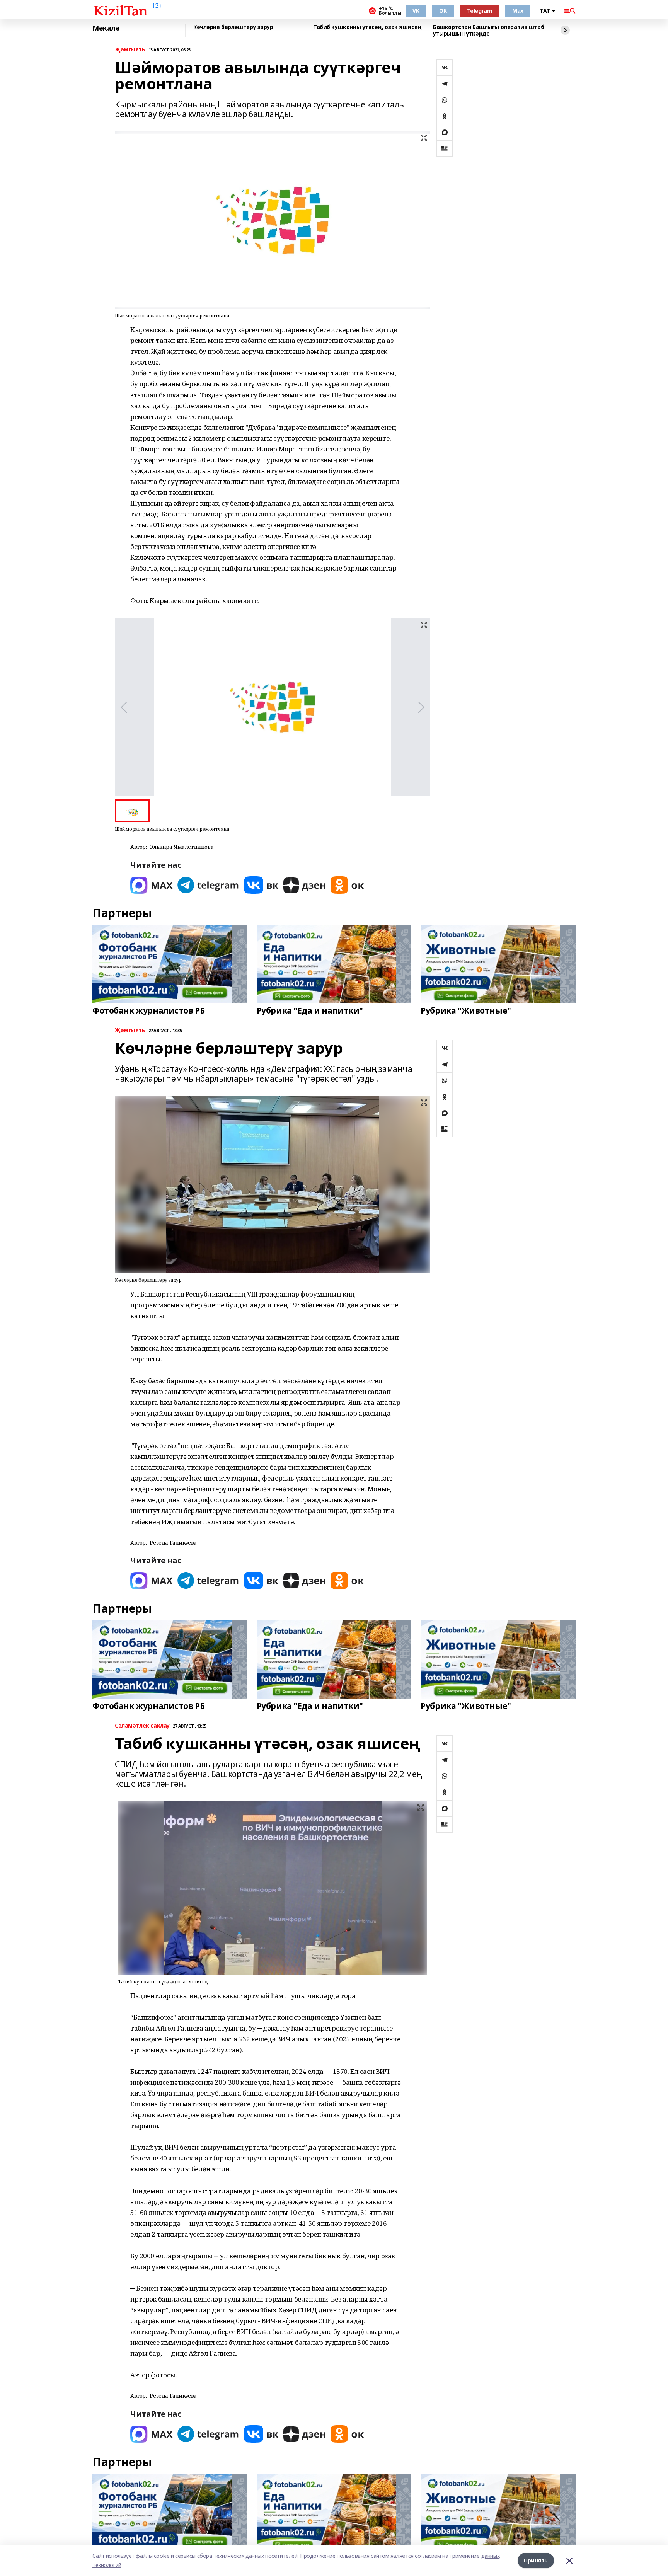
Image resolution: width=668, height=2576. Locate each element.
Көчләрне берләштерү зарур (233, 27)
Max (518, 11)
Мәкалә (106, 28)
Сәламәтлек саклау (142, 1726)
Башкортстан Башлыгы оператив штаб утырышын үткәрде (488, 30)
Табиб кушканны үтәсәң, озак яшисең (367, 27)
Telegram (480, 11)
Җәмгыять (130, 50)
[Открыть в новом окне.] (152, 885)
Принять (536, 2560)
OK (443, 11)
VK (416, 11)
